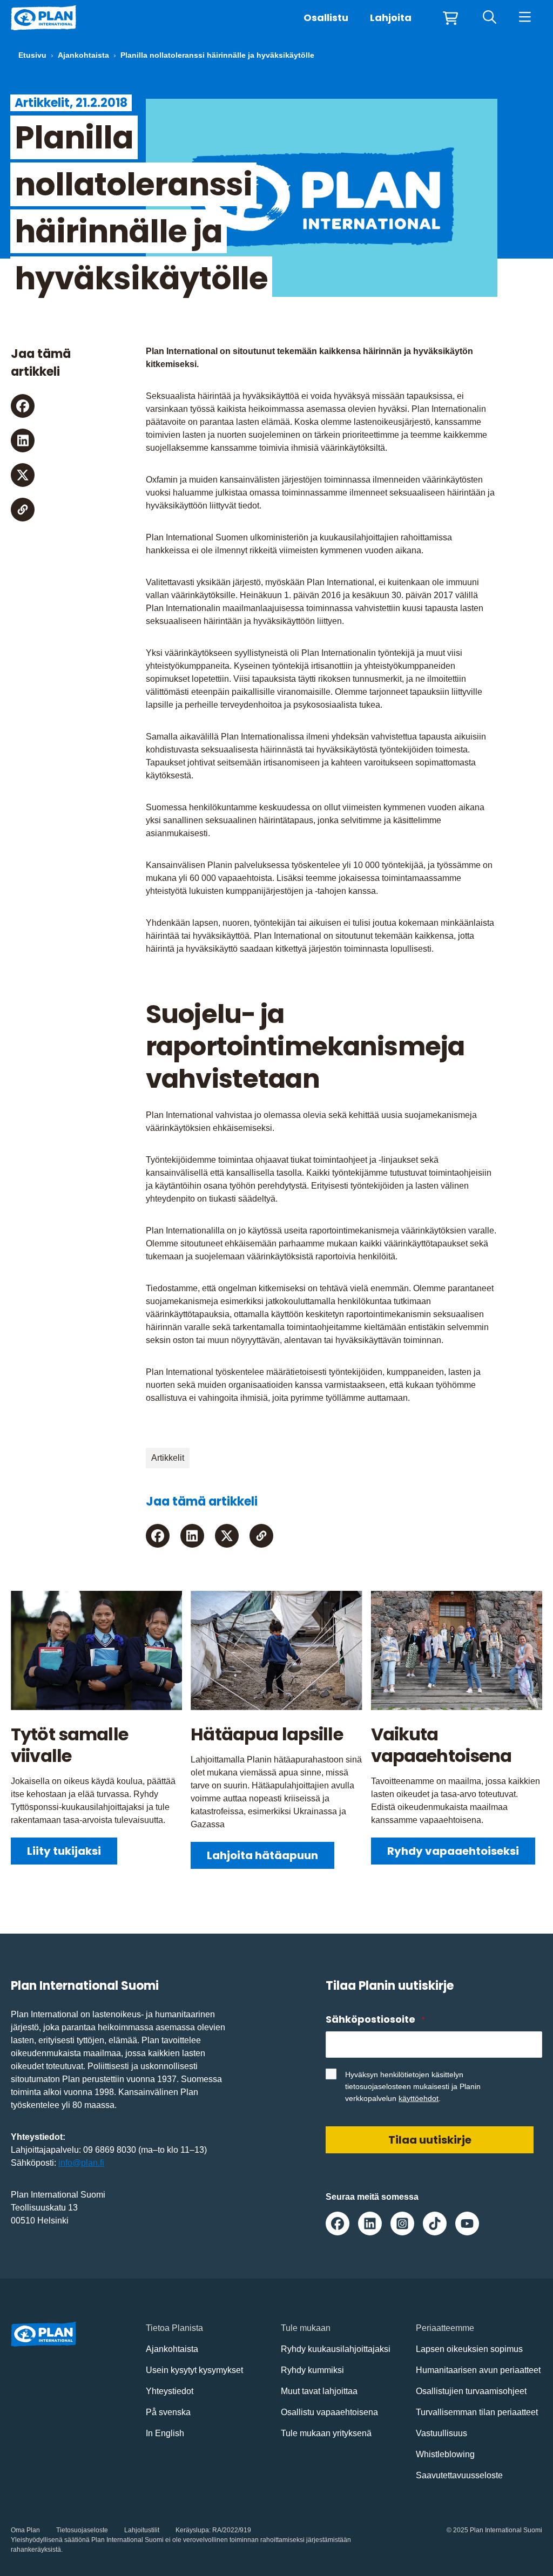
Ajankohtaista (83, 55)
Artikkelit (168, 1458)
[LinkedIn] (23, 440)
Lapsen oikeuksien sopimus (469, 2349)
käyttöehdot (419, 2098)
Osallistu (326, 18)
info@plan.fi (81, 2163)
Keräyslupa (192, 2530)
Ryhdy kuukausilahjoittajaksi (336, 2349)
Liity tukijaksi (64, 1851)
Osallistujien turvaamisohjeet (471, 2391)
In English (165, 2433)
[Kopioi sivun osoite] (23, 510)
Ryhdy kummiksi (312, 2370)
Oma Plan (25, 2530)
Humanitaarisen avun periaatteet (478, 2370)
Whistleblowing (445, 2454)
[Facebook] (23, 406)
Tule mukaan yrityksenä (326, 2433)
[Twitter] (23, 475)
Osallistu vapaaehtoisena (329, 2412)
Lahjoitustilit (142, 2530)
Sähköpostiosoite (375, 2019)
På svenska (168, 2412)
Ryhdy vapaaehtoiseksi (453, 1851)
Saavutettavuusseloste (459, 2475)
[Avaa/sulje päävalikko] (525, 18)
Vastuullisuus (441, 2433)
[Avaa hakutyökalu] (490, 18)
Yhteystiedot (170, 2391)
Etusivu (32, 55)
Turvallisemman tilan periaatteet (477, 2412)
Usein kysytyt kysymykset (194, 2370)
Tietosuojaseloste (82, 2530)
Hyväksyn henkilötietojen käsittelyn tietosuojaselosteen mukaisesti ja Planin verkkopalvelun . (413, 2086)
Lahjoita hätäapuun (262, 1855)
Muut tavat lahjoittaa (319, 2391)
